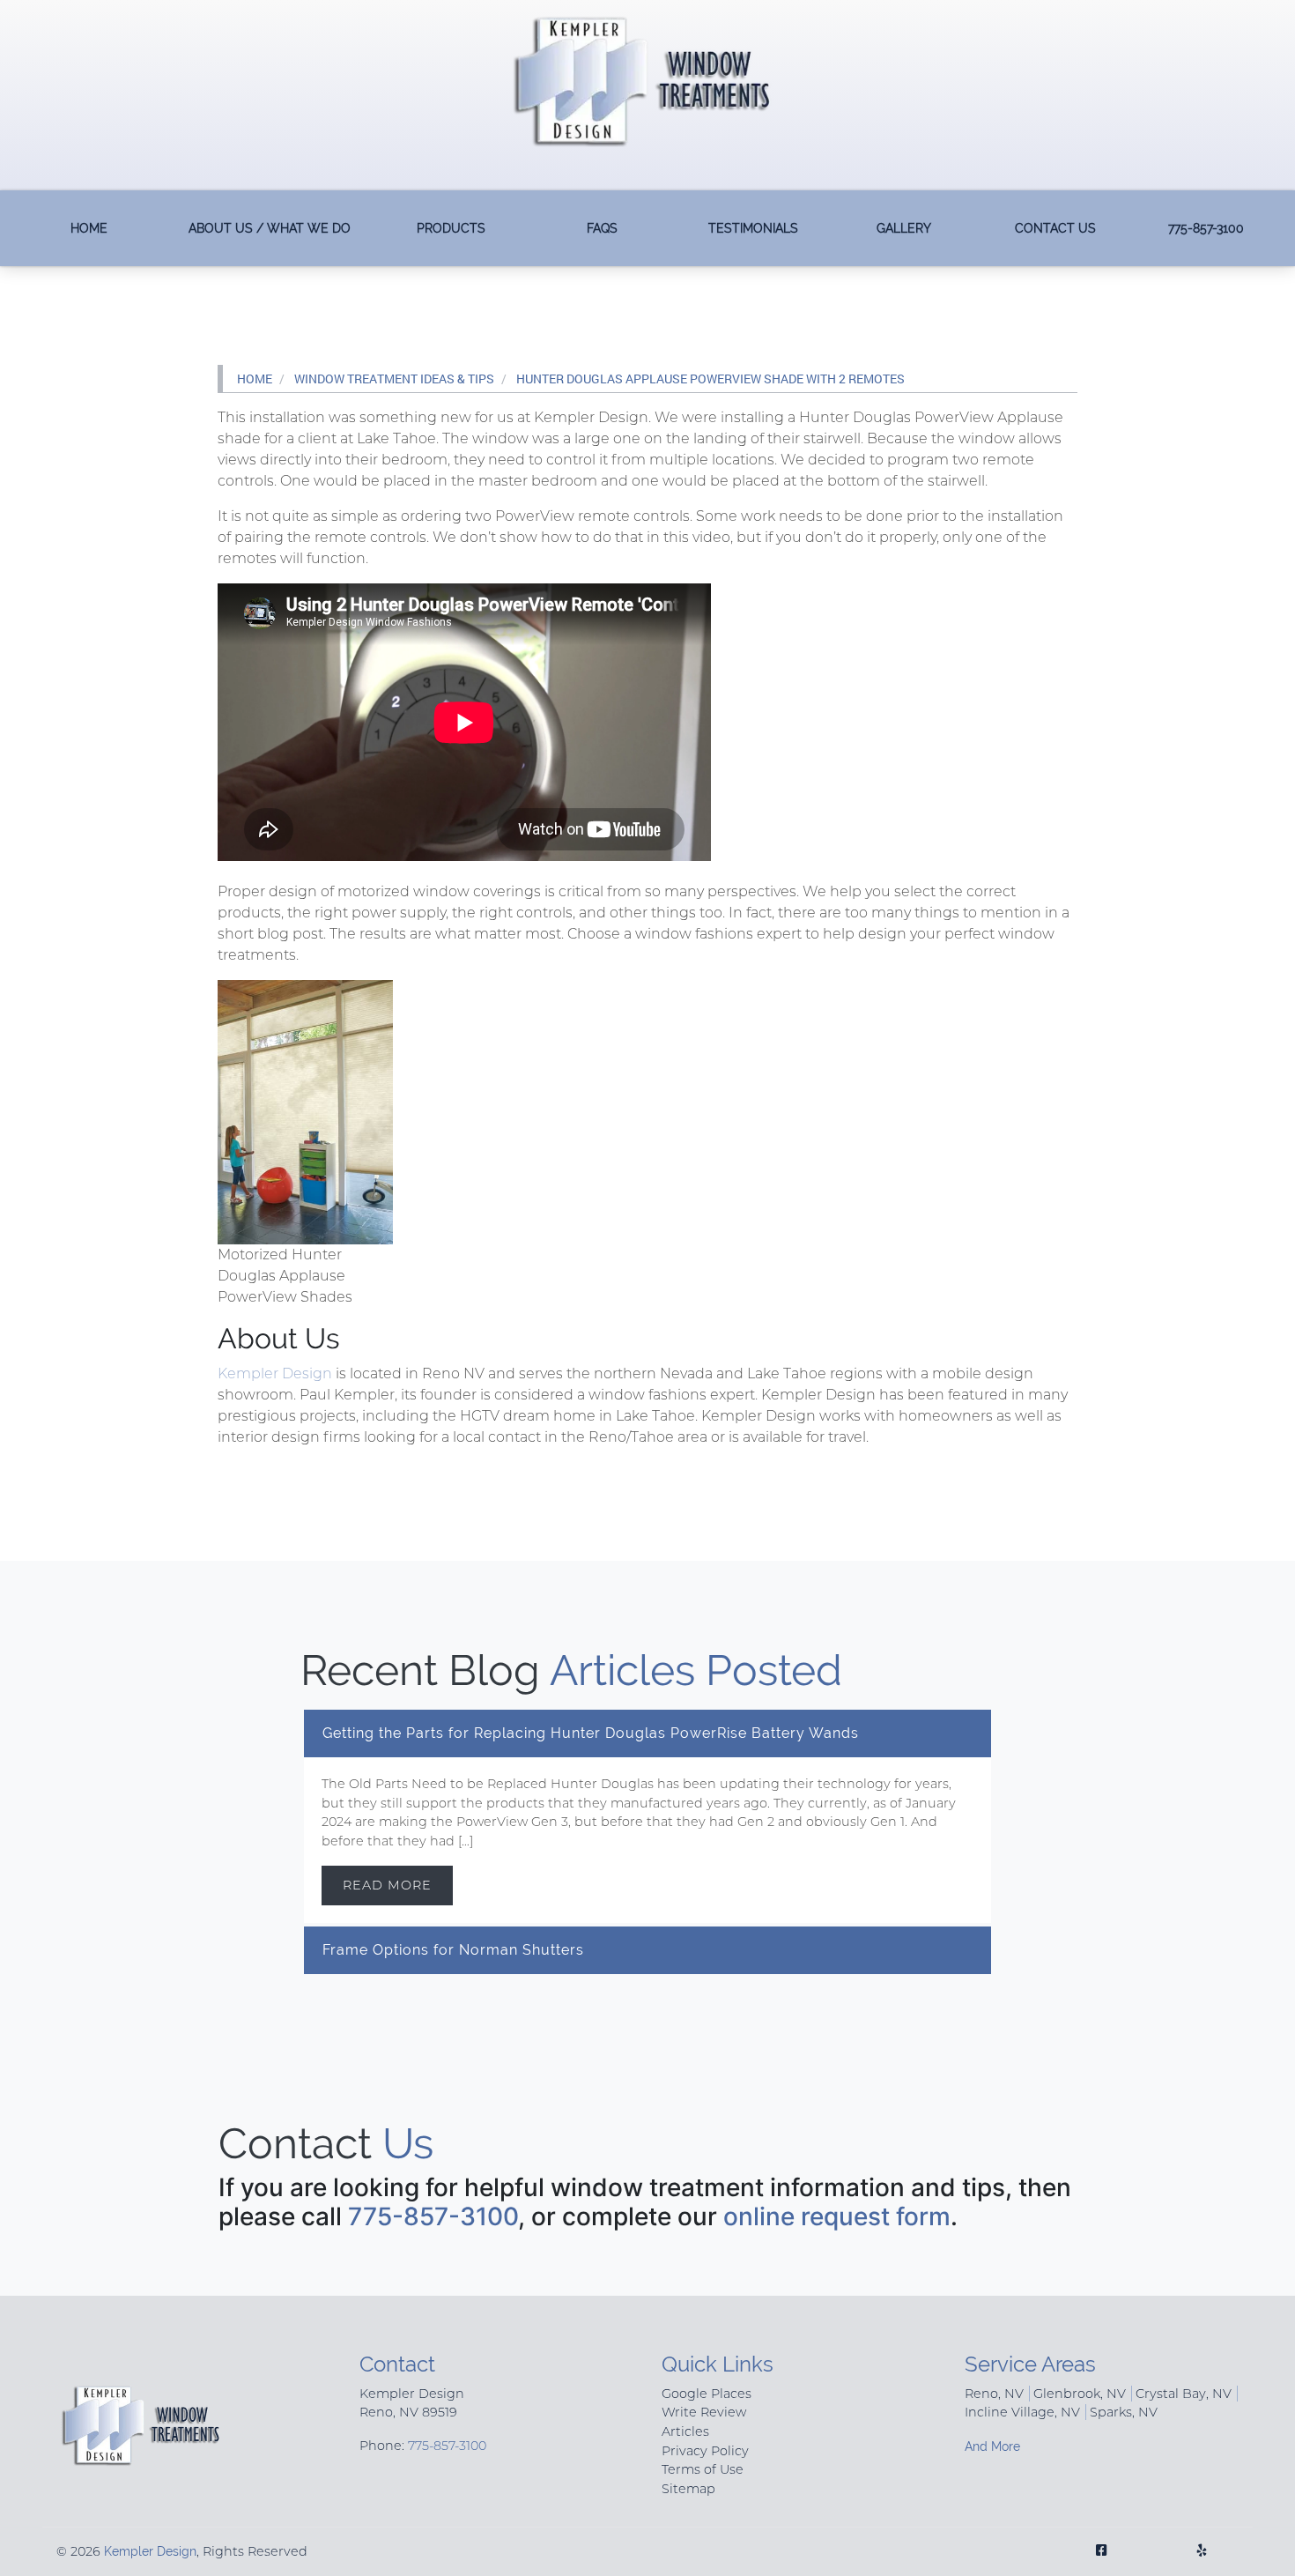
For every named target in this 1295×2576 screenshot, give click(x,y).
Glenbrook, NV (1080, 2394)
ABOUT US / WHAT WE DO (270, 228)
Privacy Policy (705, 2451)
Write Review (704, 2412)
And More (992, 2446)
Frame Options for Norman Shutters (453, 1950)
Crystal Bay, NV (1184, 2394)
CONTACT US (1055, 228)
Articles (685, 2431)
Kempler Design (275, 1373)
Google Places (707, 2394)
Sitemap (688, 2489)
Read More (387, 1885)
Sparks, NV (1124, 2412)
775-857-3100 (1206, 228)
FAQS (602, 228)
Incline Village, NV (1022, 2412)
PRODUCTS (451, 228)
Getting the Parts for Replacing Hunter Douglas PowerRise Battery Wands (591, 1733)
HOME (89, 228)
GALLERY (904, 228)
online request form (837, 2216)
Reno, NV (994, 2394)
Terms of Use (703, 2469)
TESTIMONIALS (753, 228)
